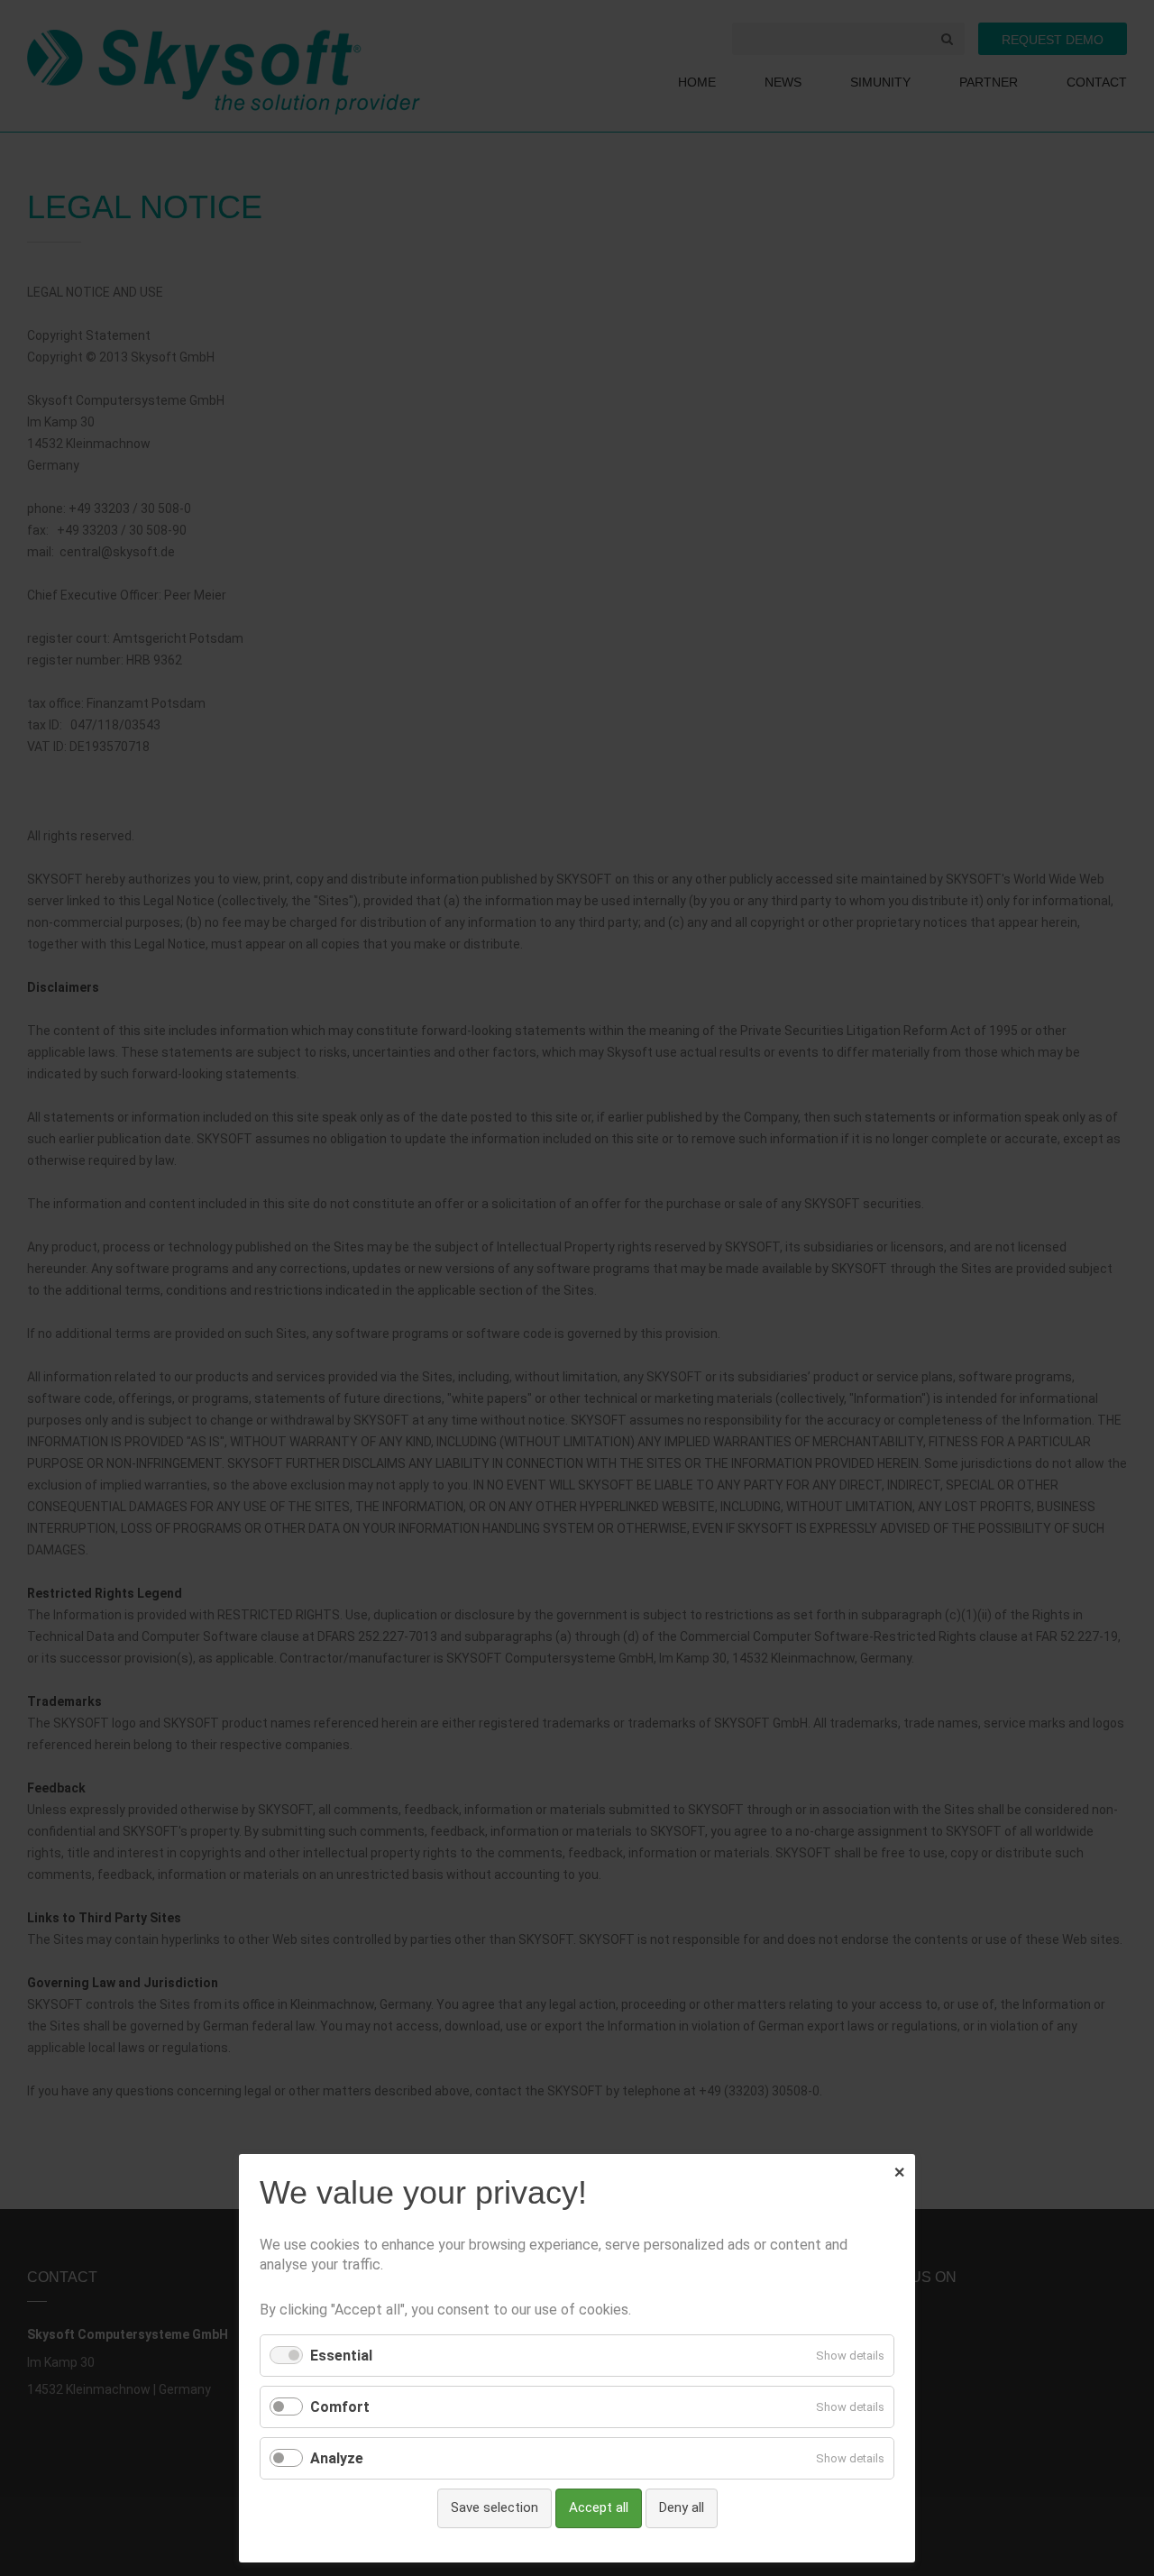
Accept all (599, 2507)
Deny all (682, 2507)
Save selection (495, 2507)
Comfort (340, 2407)
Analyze (337, 2458)
